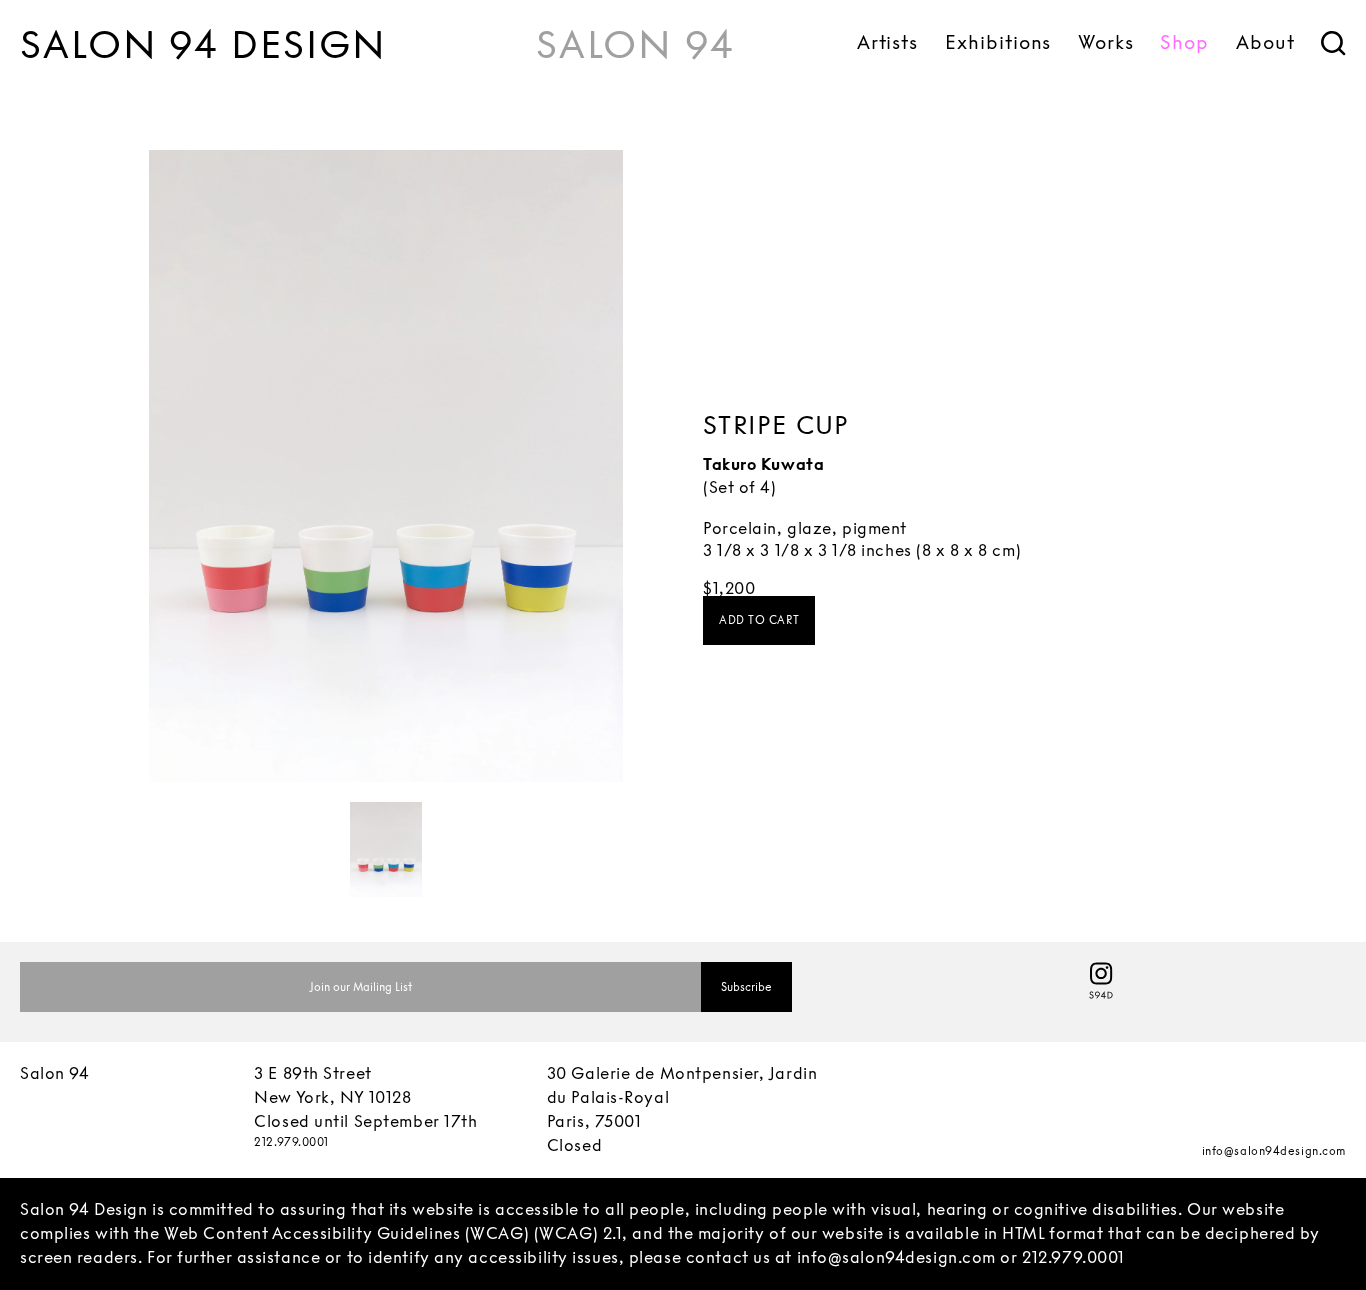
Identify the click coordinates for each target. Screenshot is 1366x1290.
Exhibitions (998, 42)
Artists (888, 42)
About (1265, 42)
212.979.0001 (291, 1142)
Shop (1184, 42)
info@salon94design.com (1274, 1151)
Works (1106, 42)
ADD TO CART (759, 620)
